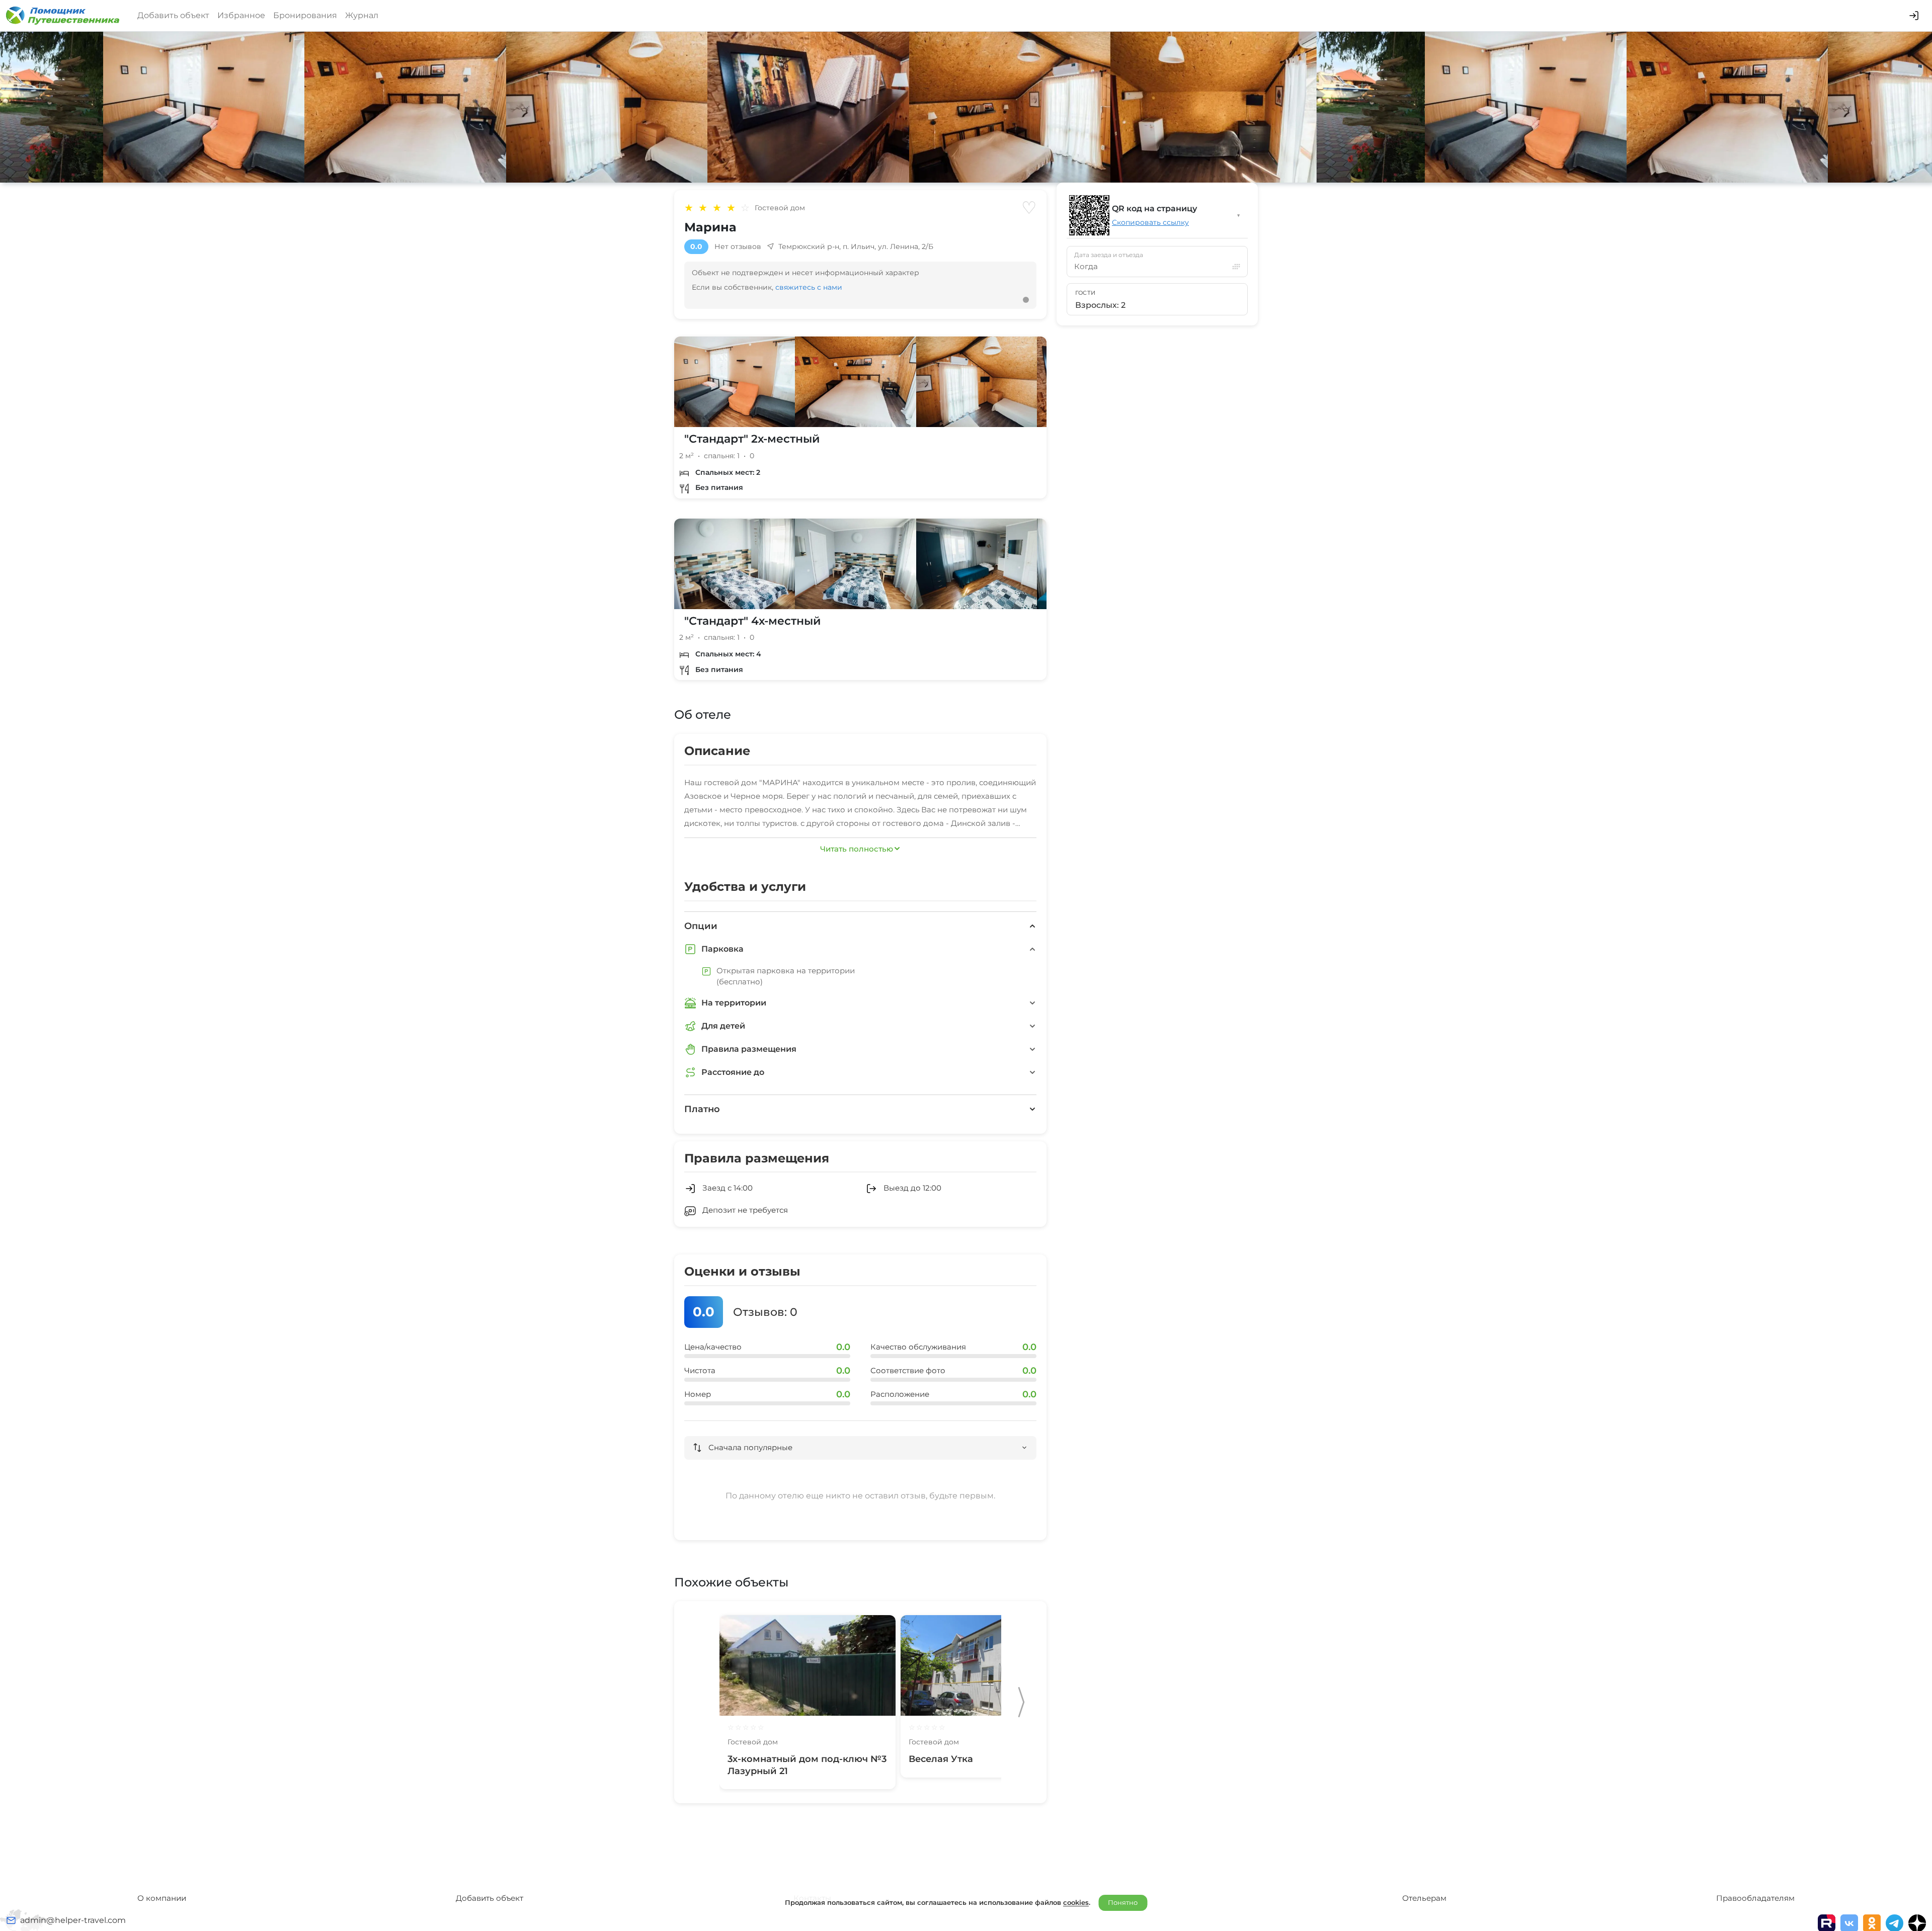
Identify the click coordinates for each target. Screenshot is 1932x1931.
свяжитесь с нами (809, 287)
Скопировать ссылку (1150, 222)
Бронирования (305, 15)
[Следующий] (1021, 1702)
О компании (162, 1898)
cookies (1076, 1902)
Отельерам (1424, 1898)
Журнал (362, 15)
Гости (1085, 293)
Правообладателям (1755, 1898)
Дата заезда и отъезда (1109, 255)
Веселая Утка (941, 1759)
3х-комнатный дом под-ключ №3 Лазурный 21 (807, 1765)
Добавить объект (173, 15)
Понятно (1123, 1902)
